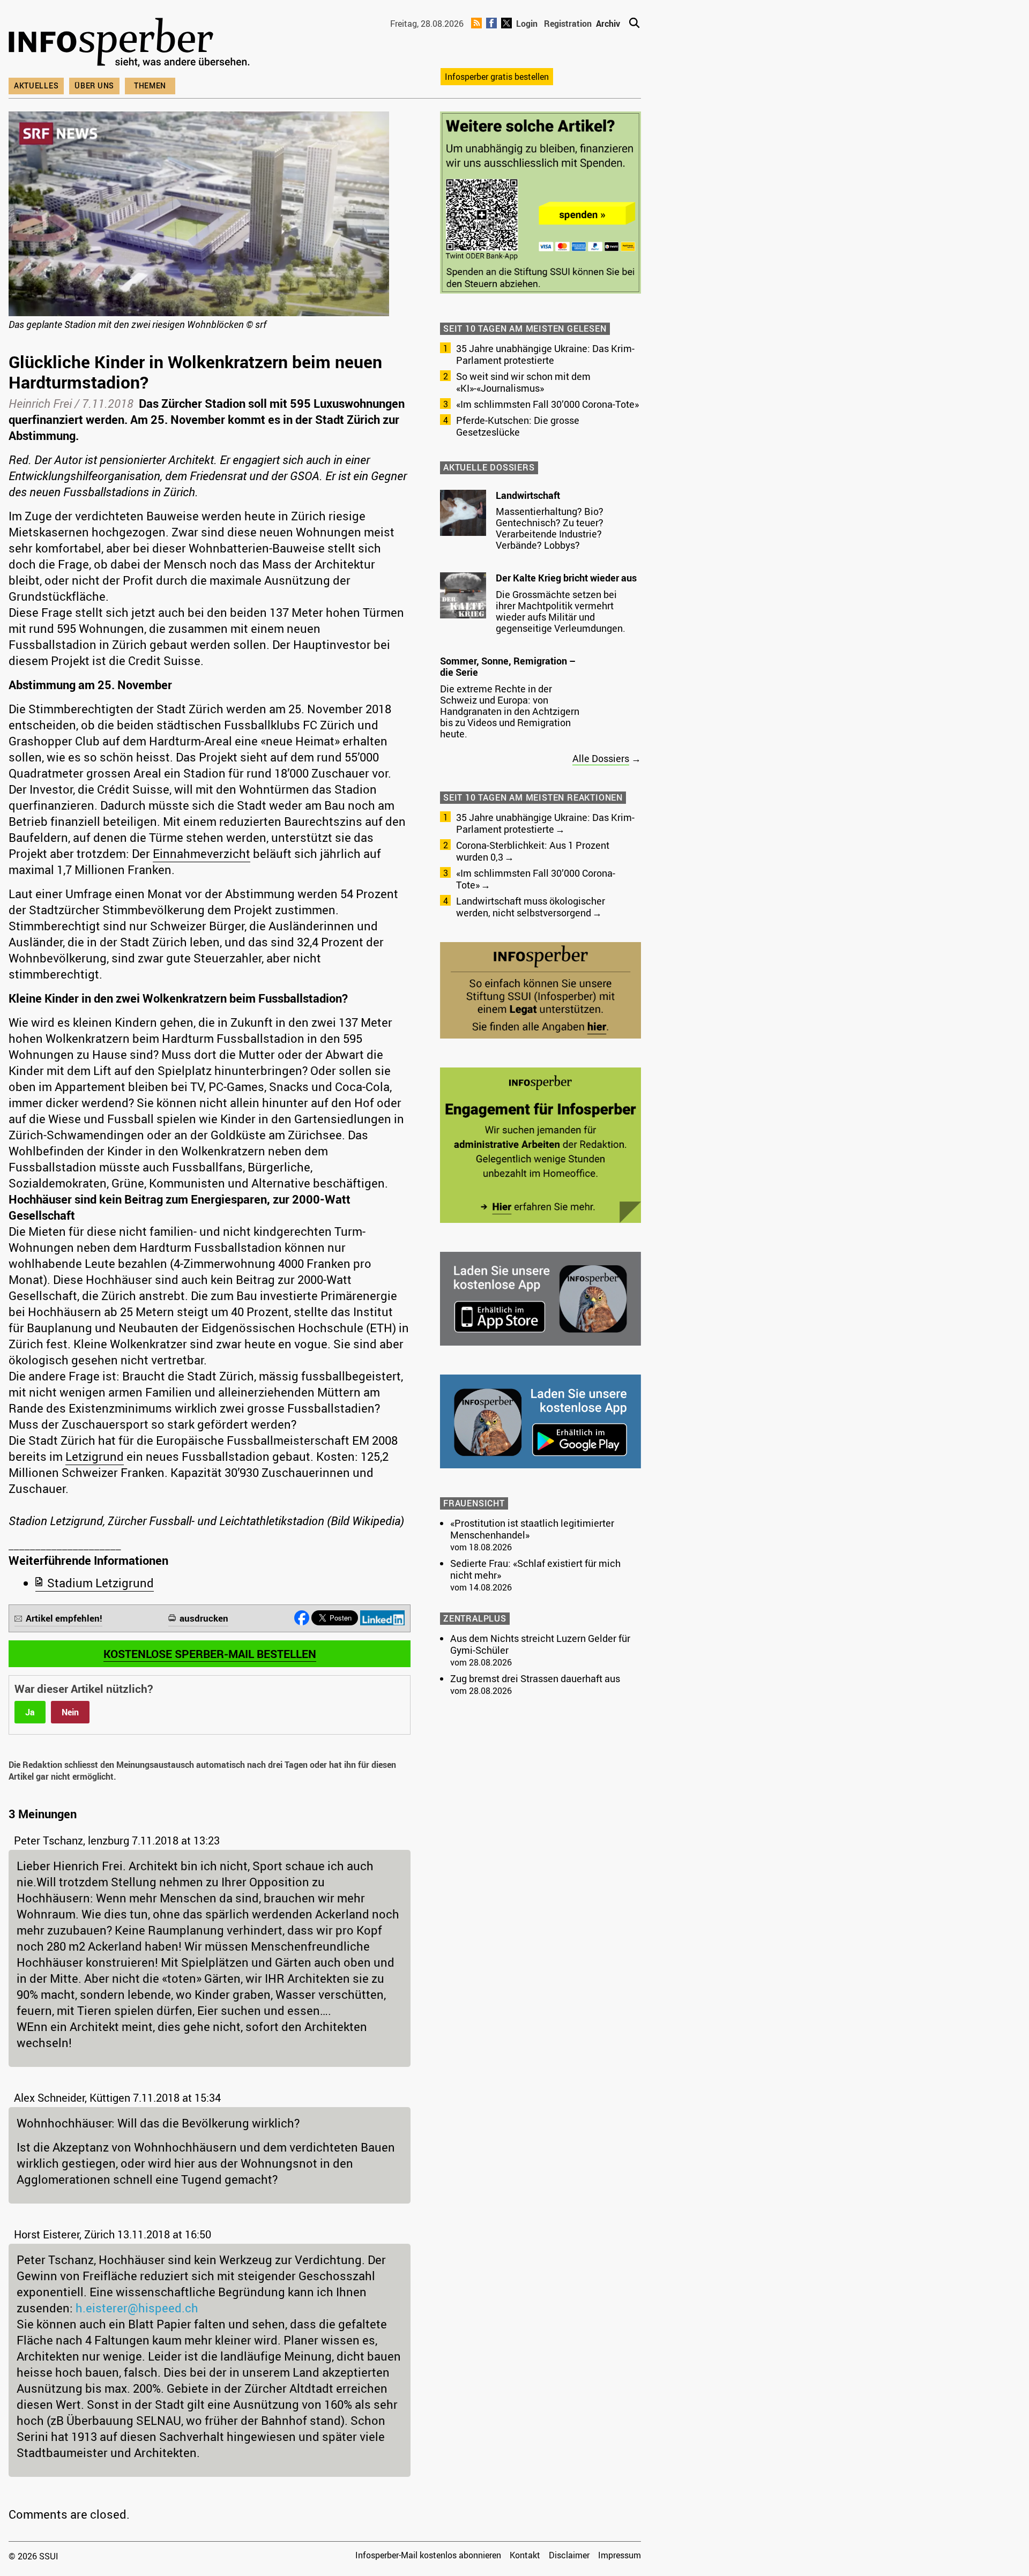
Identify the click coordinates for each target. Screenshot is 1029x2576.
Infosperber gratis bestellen (497, 77)
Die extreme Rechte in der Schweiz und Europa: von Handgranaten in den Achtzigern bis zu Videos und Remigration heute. (510, 711)
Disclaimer (569, 2555)
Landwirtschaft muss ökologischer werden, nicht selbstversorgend (531, 907)
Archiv (608, 24)
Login (527, 24)
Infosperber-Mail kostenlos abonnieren (428, 2555)
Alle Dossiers (601, 758)
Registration (568, 24)
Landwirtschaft (528, 495)
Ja (30, 1712)
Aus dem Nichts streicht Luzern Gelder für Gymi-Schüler (540, 1644)
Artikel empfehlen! (64, 1618)
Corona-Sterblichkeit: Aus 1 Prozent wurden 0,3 (533, 851)
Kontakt (525, 2555)
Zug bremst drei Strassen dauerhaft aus (535, 1678)
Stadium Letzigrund (100, 1583)
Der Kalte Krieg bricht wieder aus (566, 578)
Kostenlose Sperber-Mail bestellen (210, 1654)
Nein (70, 1712)
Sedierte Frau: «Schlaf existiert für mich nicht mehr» (535, 1569)
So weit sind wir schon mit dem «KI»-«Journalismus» (523, 382)
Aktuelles (36, 85)
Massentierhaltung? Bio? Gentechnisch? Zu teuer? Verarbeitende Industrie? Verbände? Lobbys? (550, 528)
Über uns (94, 85)
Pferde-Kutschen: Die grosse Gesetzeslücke (518, 426)
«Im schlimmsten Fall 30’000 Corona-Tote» (547, 404)
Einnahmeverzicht (202, 853)
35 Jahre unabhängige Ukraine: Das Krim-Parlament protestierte (545, 354)
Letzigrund (95, 1456)
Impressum (620, 2555)
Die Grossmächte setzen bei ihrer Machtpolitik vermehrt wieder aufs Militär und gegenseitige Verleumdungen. (561, 611)
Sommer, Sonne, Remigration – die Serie (508, 667)
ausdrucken (204, 1618)
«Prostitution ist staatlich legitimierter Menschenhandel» (532, 1529)
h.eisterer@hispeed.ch (137, 2308)
